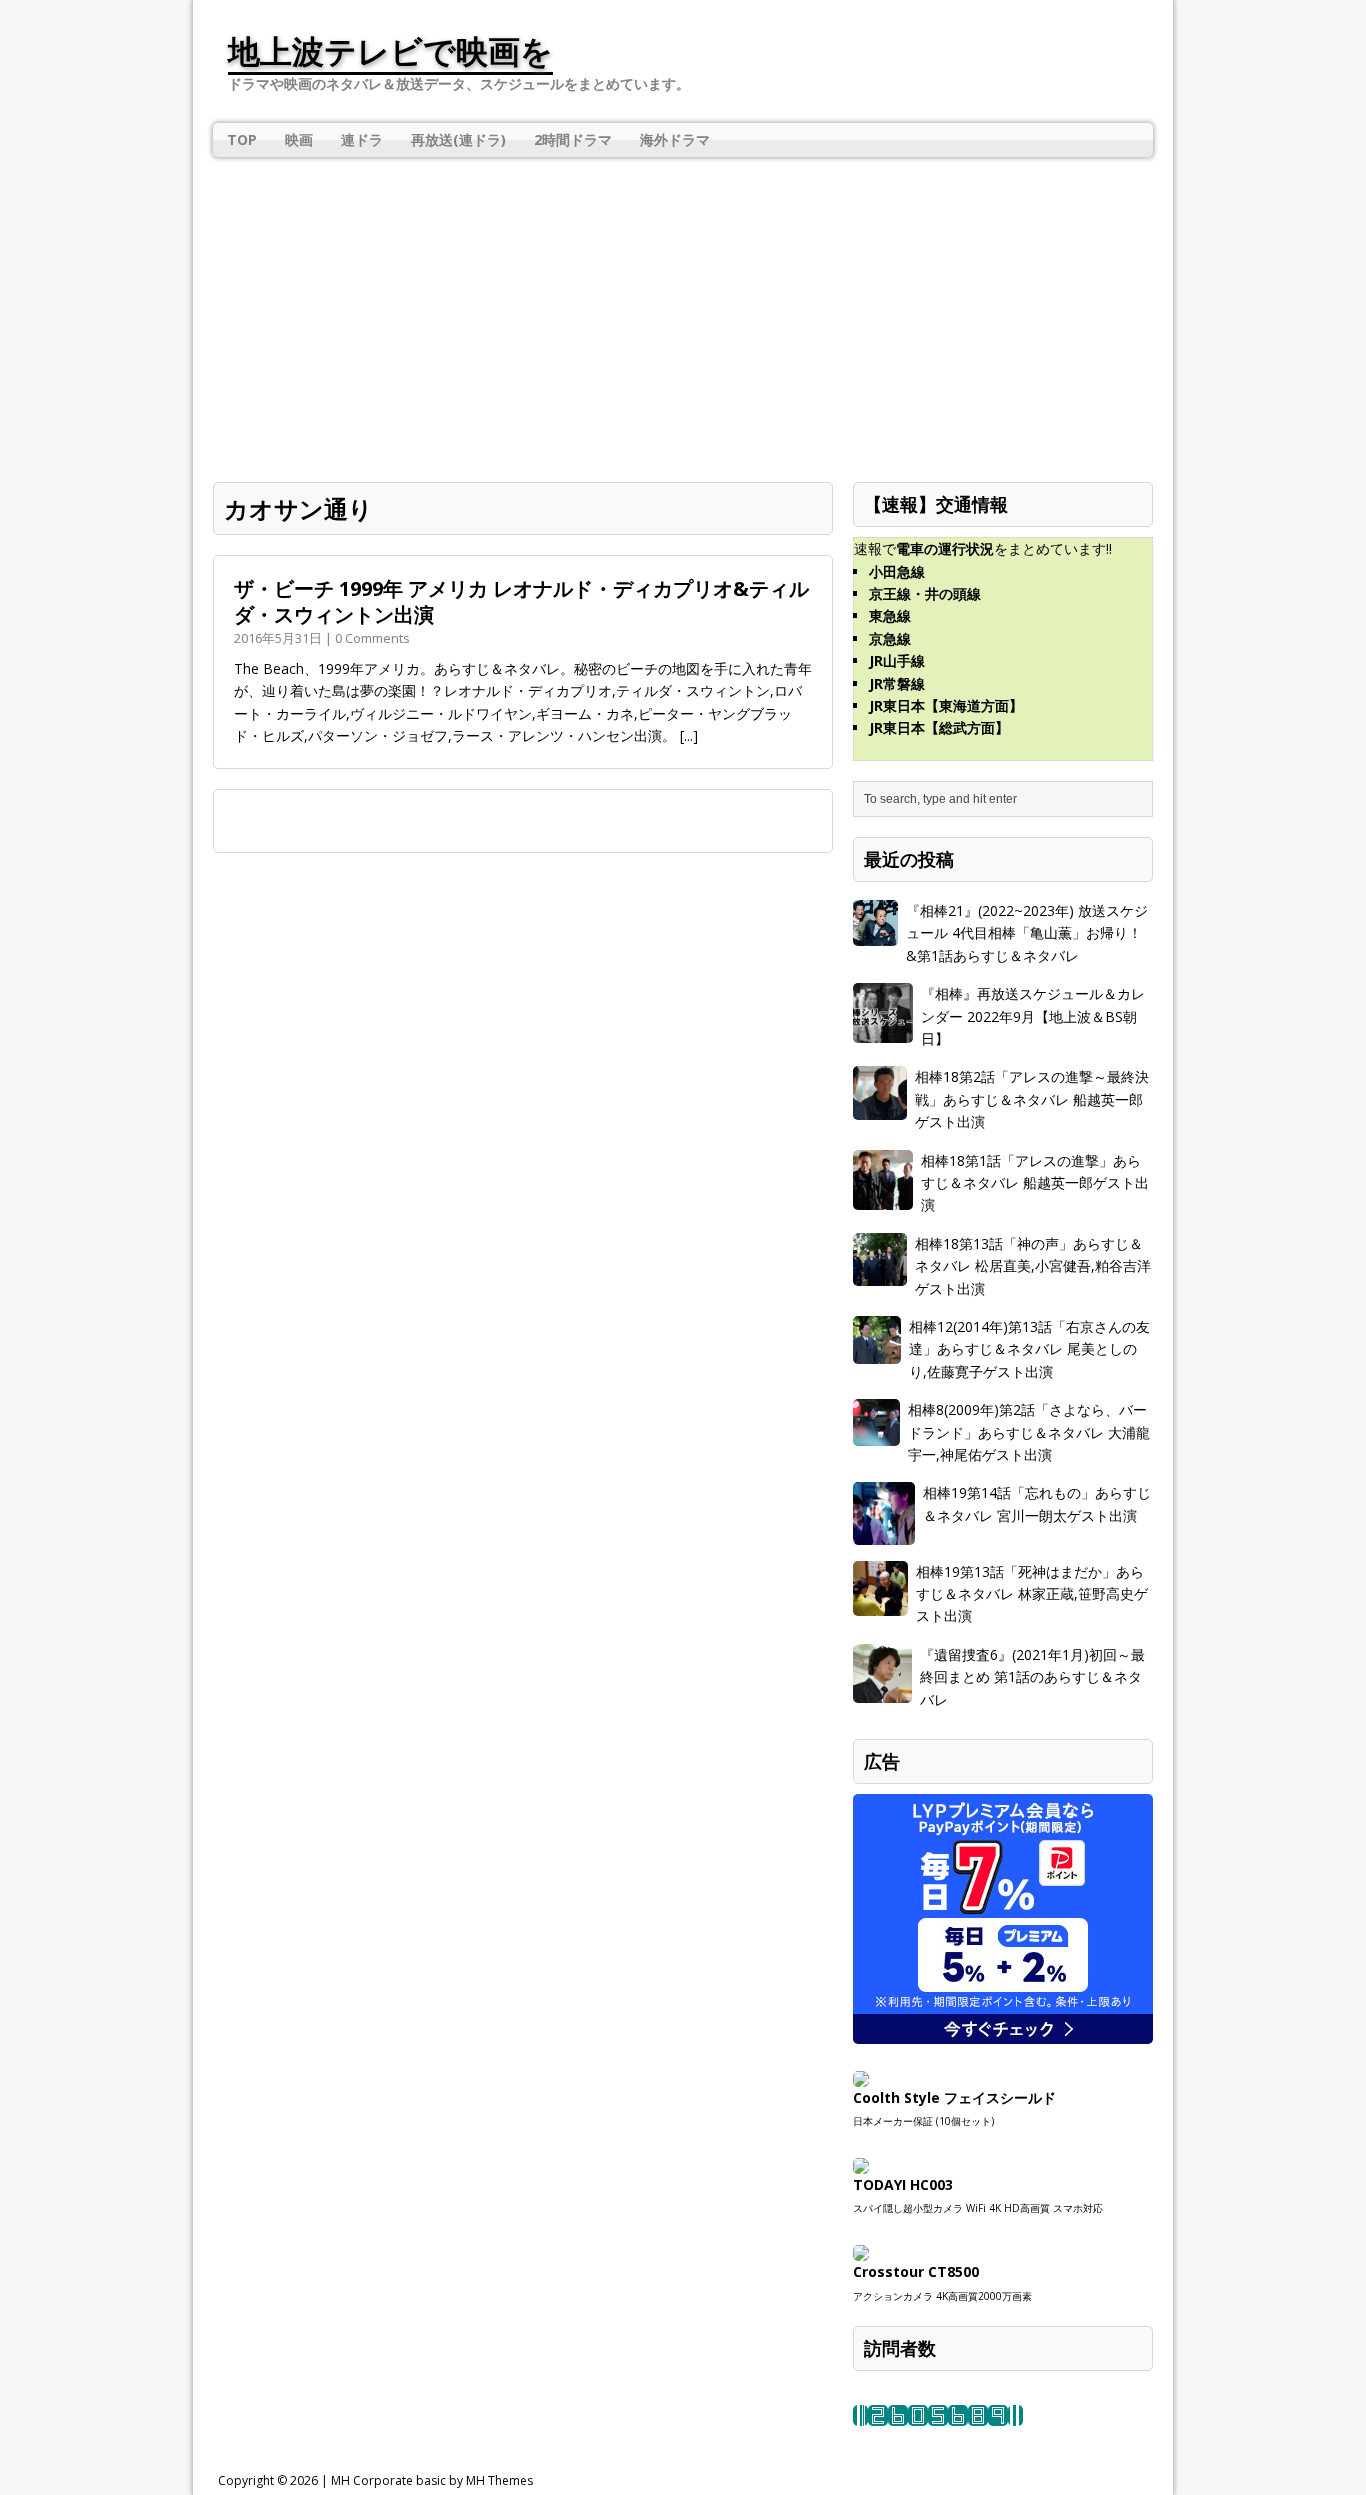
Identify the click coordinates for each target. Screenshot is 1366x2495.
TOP (242, 139)
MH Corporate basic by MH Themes (432, 2480)
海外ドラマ (675, 139)
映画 (299, 139)
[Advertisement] (683, 312)
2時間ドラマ (573, 139)
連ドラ (362, 139)
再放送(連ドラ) (458, 139)
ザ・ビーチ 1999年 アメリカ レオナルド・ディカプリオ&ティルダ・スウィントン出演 (521, 601)
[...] (689, 735)
